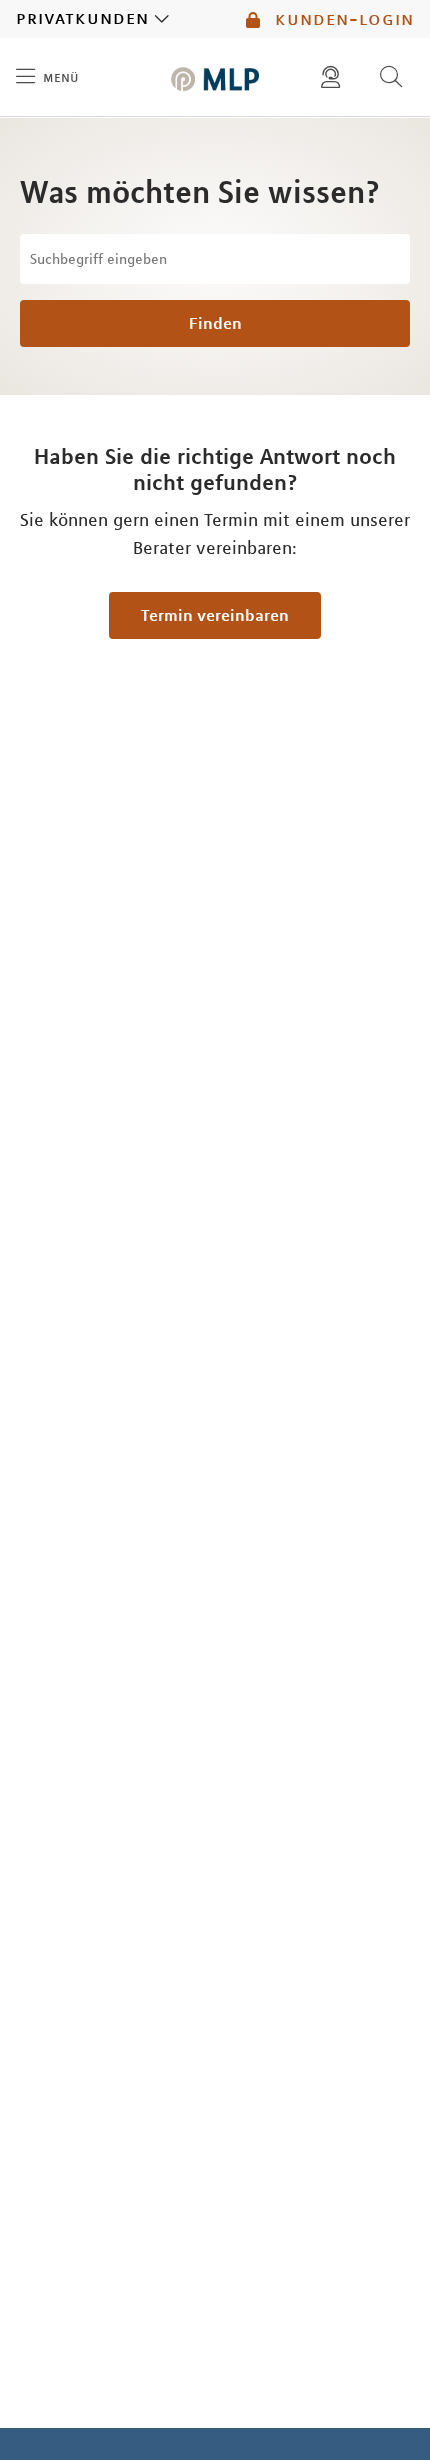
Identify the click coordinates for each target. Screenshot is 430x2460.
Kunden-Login (341, 19)
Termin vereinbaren (215, 615)
